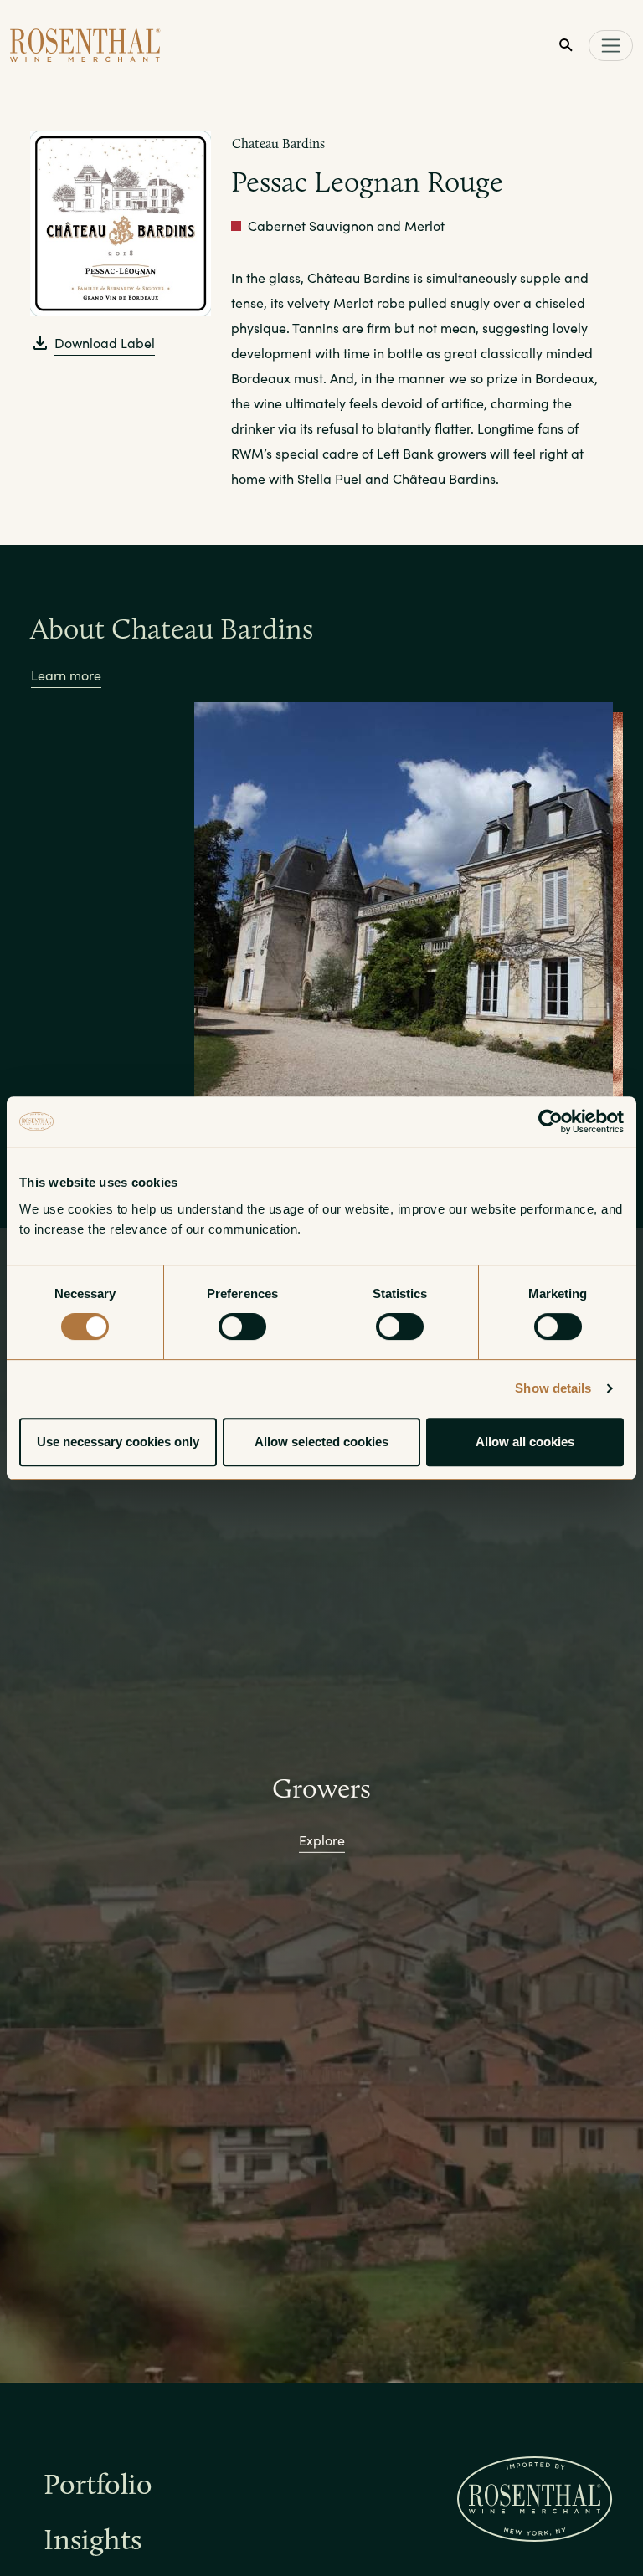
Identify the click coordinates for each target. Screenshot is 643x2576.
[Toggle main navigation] (611, 46)
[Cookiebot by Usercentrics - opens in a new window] (550, 1121)
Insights (93, 2543)
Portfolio (98, 2488)
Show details (553, 1388)
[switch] (242, 1326)
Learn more (66, 675)
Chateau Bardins (278, 144)
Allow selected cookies (321, 1442)
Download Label (105, 343)
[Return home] (85, 45)
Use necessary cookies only (118, 1442)
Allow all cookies (525, 1442)
